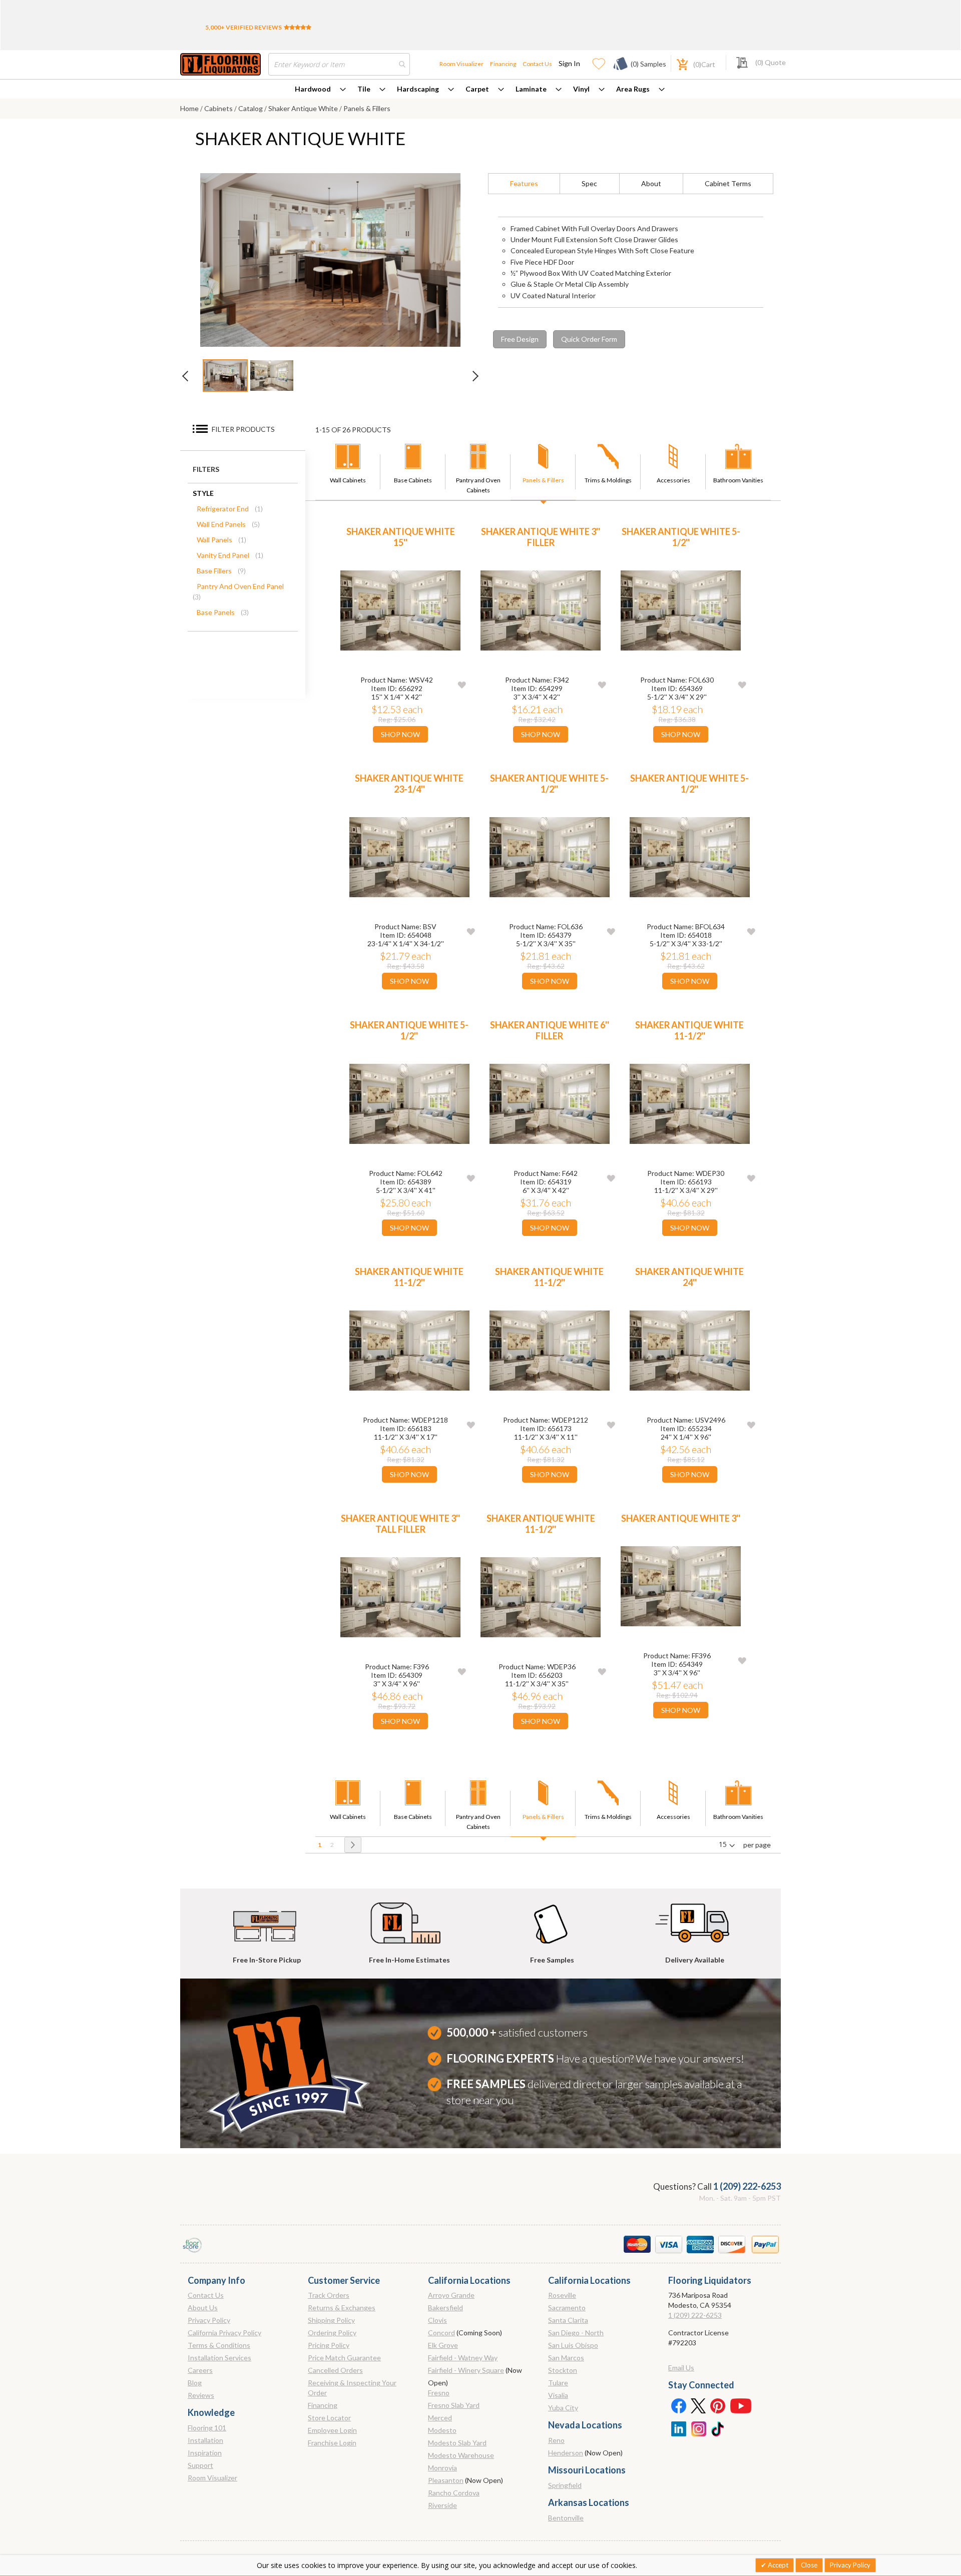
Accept (777, 2565)
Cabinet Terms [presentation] (728, 183)
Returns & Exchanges (342, 2308)
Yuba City (563, 2408)
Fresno (439, 2393)
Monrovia (442, 2468)
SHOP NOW (400, 734)
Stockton (563, 2370)
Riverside (442, 2505)
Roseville (562, 2295)
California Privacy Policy (224, 2333)
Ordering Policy (332, 2333)
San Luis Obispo (573, 2345)
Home (190, 108)
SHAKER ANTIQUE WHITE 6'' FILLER (550, 1030)
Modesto (442, 2430)
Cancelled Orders (335, 2370)
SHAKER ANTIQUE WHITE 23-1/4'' (409, 784)
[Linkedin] (678, 2428)
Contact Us (537, 64)
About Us (203, 2308)
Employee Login (332, 2430)
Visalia (558, 2395)
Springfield (565, 2485)
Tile (364, 89)
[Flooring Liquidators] (220, 64)
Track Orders (329, 2295)
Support (200, 2465)
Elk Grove (443, 2345)
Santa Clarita (568, 2320)
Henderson (566, 2453)
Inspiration (205, 2453)
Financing (503, 64)
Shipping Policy (331, 2320)
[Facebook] (678, 2405)
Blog (195, 2383)
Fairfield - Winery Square (466, 2370)
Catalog (251, 108)
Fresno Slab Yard (454, 2405)
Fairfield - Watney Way (463, 2358)
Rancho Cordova (454, 2493)
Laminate (531, 89)
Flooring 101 (207, 2428)
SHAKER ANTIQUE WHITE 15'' (401, 537)
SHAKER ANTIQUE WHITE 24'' (689, 1277)
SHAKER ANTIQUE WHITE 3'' (681, 1518)
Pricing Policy (329, 2345)
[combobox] (339, 64)
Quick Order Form (589, 339)
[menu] (480, 89)
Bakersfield (445, 2308)
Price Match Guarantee (344, 2358)
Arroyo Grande (451, 2295)
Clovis (437, 2320)
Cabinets (219, 108)
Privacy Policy (209, 2320)
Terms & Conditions (219, 2345)
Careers (200, 2370)
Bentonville (566, 2518)
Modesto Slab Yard (457, 2443)
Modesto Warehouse (461, 2455)
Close (809, 2565)
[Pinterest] (718, 2405)
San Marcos (566, 2358)
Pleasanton (446, 2480)
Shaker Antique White (304, 108)
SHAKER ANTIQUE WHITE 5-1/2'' (681, 537)
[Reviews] (298, 27)
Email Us (681, 2368)
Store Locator (329, 2418)
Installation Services (219, 2358)
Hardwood (313, 89)
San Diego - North (576, 2333)
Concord (441, 2333)
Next (470, 379)
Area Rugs (633, 89)
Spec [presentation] (589, 183)
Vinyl (581, 89)
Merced (440, 2418)
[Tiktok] (718, 2428)
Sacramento (567, 2308)
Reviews (201, 2395)
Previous (190, 379)
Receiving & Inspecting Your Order (352, 2388)
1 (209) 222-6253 (747, 2186)
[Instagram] (698, 2428)
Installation (205, 2440)
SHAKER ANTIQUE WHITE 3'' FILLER (541, 537)
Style (203, 493)
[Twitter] (698, 2405)
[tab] (524, 184)
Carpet (477, 89)
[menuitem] (320, 89)
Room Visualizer (461, 64)
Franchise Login (332, 2443)
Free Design (520, 339)
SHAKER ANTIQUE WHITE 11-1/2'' (689, 1030)
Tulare (558, 2383)
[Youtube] (741, 2405)
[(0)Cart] (677, 63)
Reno (556, 2440)
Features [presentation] (524, 183)
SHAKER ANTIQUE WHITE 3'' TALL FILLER (400, 1524)
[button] (462, 684)
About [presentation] (651, 183)
